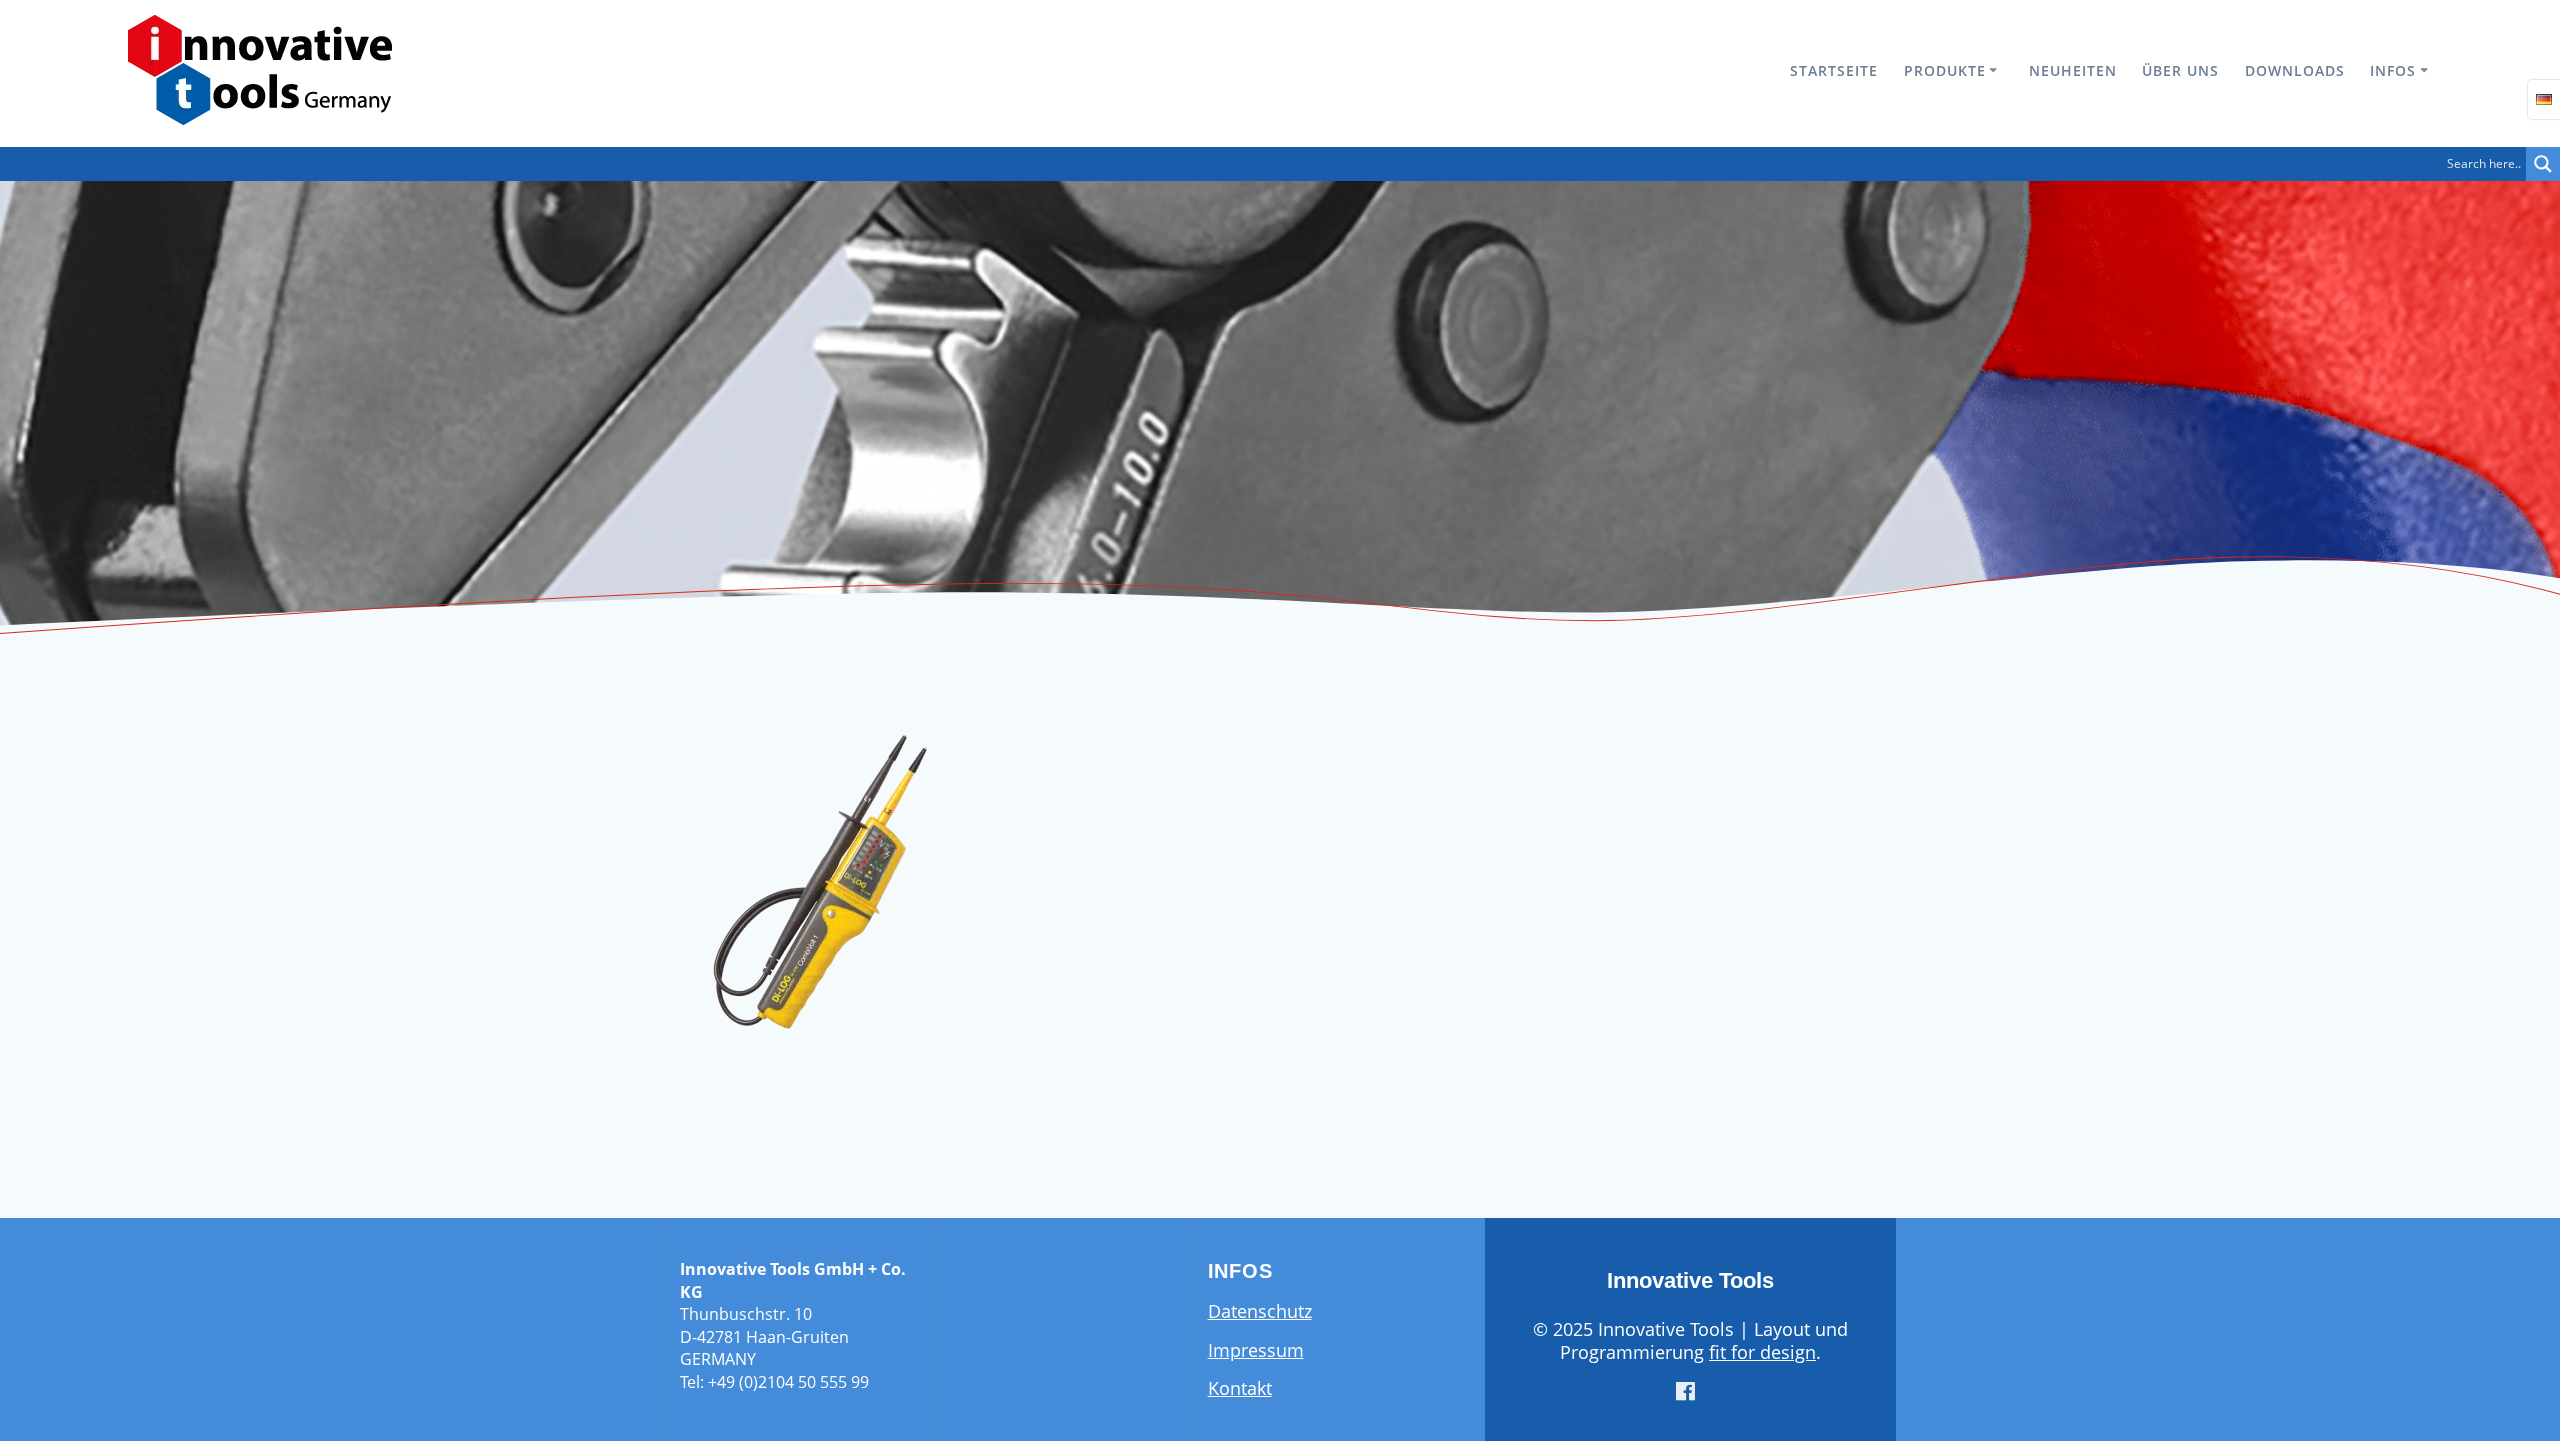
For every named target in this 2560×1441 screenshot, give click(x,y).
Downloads (2295, 70)
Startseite (1834, 70)
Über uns (2180, 70)
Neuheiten (2073, 70)
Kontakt (1240, 1388)
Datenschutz (1260, 1311)
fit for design (1762, 1352)
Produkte (1945, 70)
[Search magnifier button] (2543, 164)
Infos (2393, 70)
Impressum (1256, 1350)
